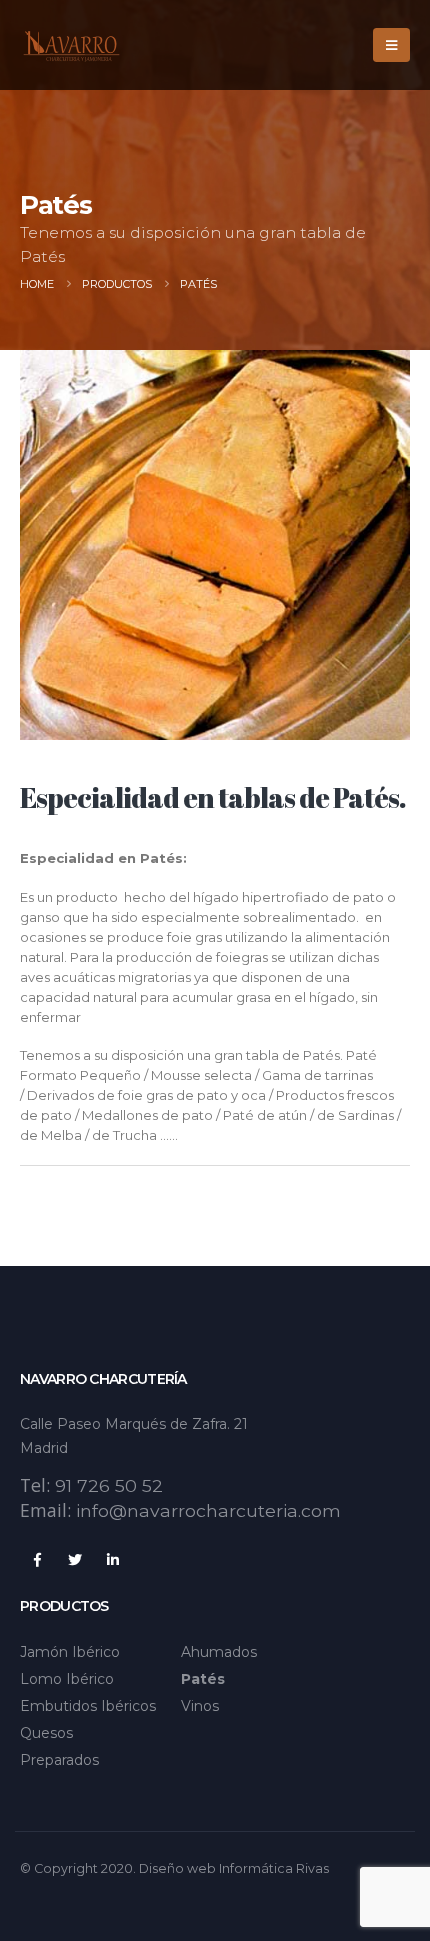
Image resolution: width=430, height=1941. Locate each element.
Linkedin (113, 1560)
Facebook (37, 1560)
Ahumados (219, 1652)
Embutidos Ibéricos (88, 1706)
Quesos (46, 1733)
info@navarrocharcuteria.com (208, 1510)
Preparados (59, 1760)
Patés (203, 1679)
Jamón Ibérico (70, 1652)
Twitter (75, 1560)
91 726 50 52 (109, 1485)
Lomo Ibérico (67, 1679)
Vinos (200, 1706)
